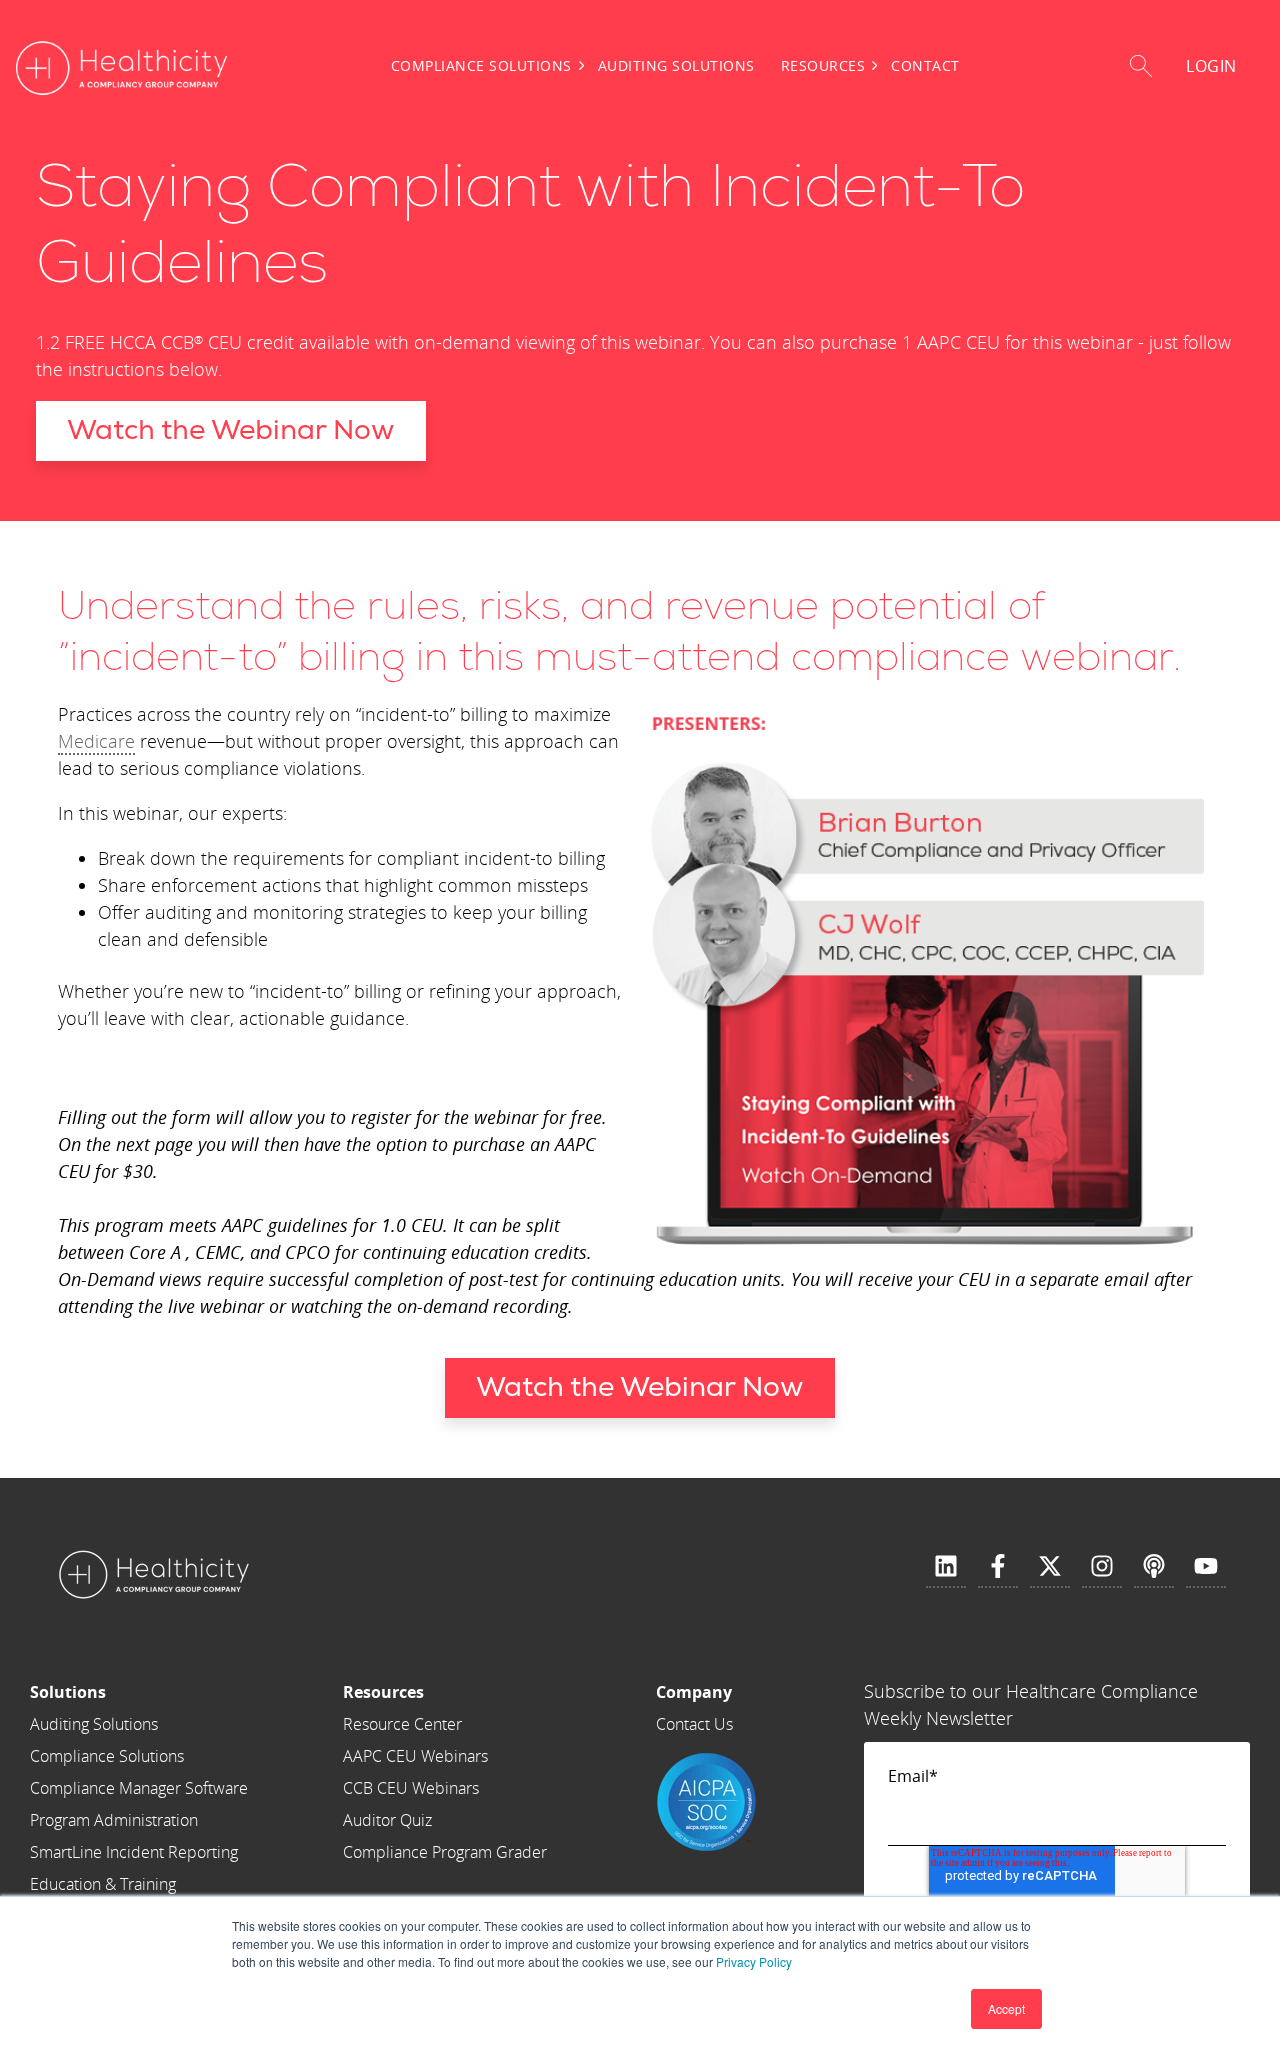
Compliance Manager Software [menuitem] (139, 1788)
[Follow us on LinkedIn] (946, 1567)
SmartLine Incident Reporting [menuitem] (134, 1852)
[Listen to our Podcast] (1154, 1567)
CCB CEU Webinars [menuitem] (411, 1788)
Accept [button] (1006, 2008)
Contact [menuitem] (925, 65)
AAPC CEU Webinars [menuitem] (415, 1756)
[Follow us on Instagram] (1102, 1567)
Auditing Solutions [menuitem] (676, 65)
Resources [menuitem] (823, 65)
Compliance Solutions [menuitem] (481, 65)
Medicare (96, 741)
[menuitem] (139, 1692)
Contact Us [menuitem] (694, 1724)
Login (1211, 66)
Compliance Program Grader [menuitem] (445, 1852)
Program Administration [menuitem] (114, 1820)
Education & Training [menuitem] (103, 1884)
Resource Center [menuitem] (402, 1724)
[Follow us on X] (1050, 1567)
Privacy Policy (754, 1961)
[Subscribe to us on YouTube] (1206, 1567)
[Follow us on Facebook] (998, 1567)
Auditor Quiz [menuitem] (387, 1820)
